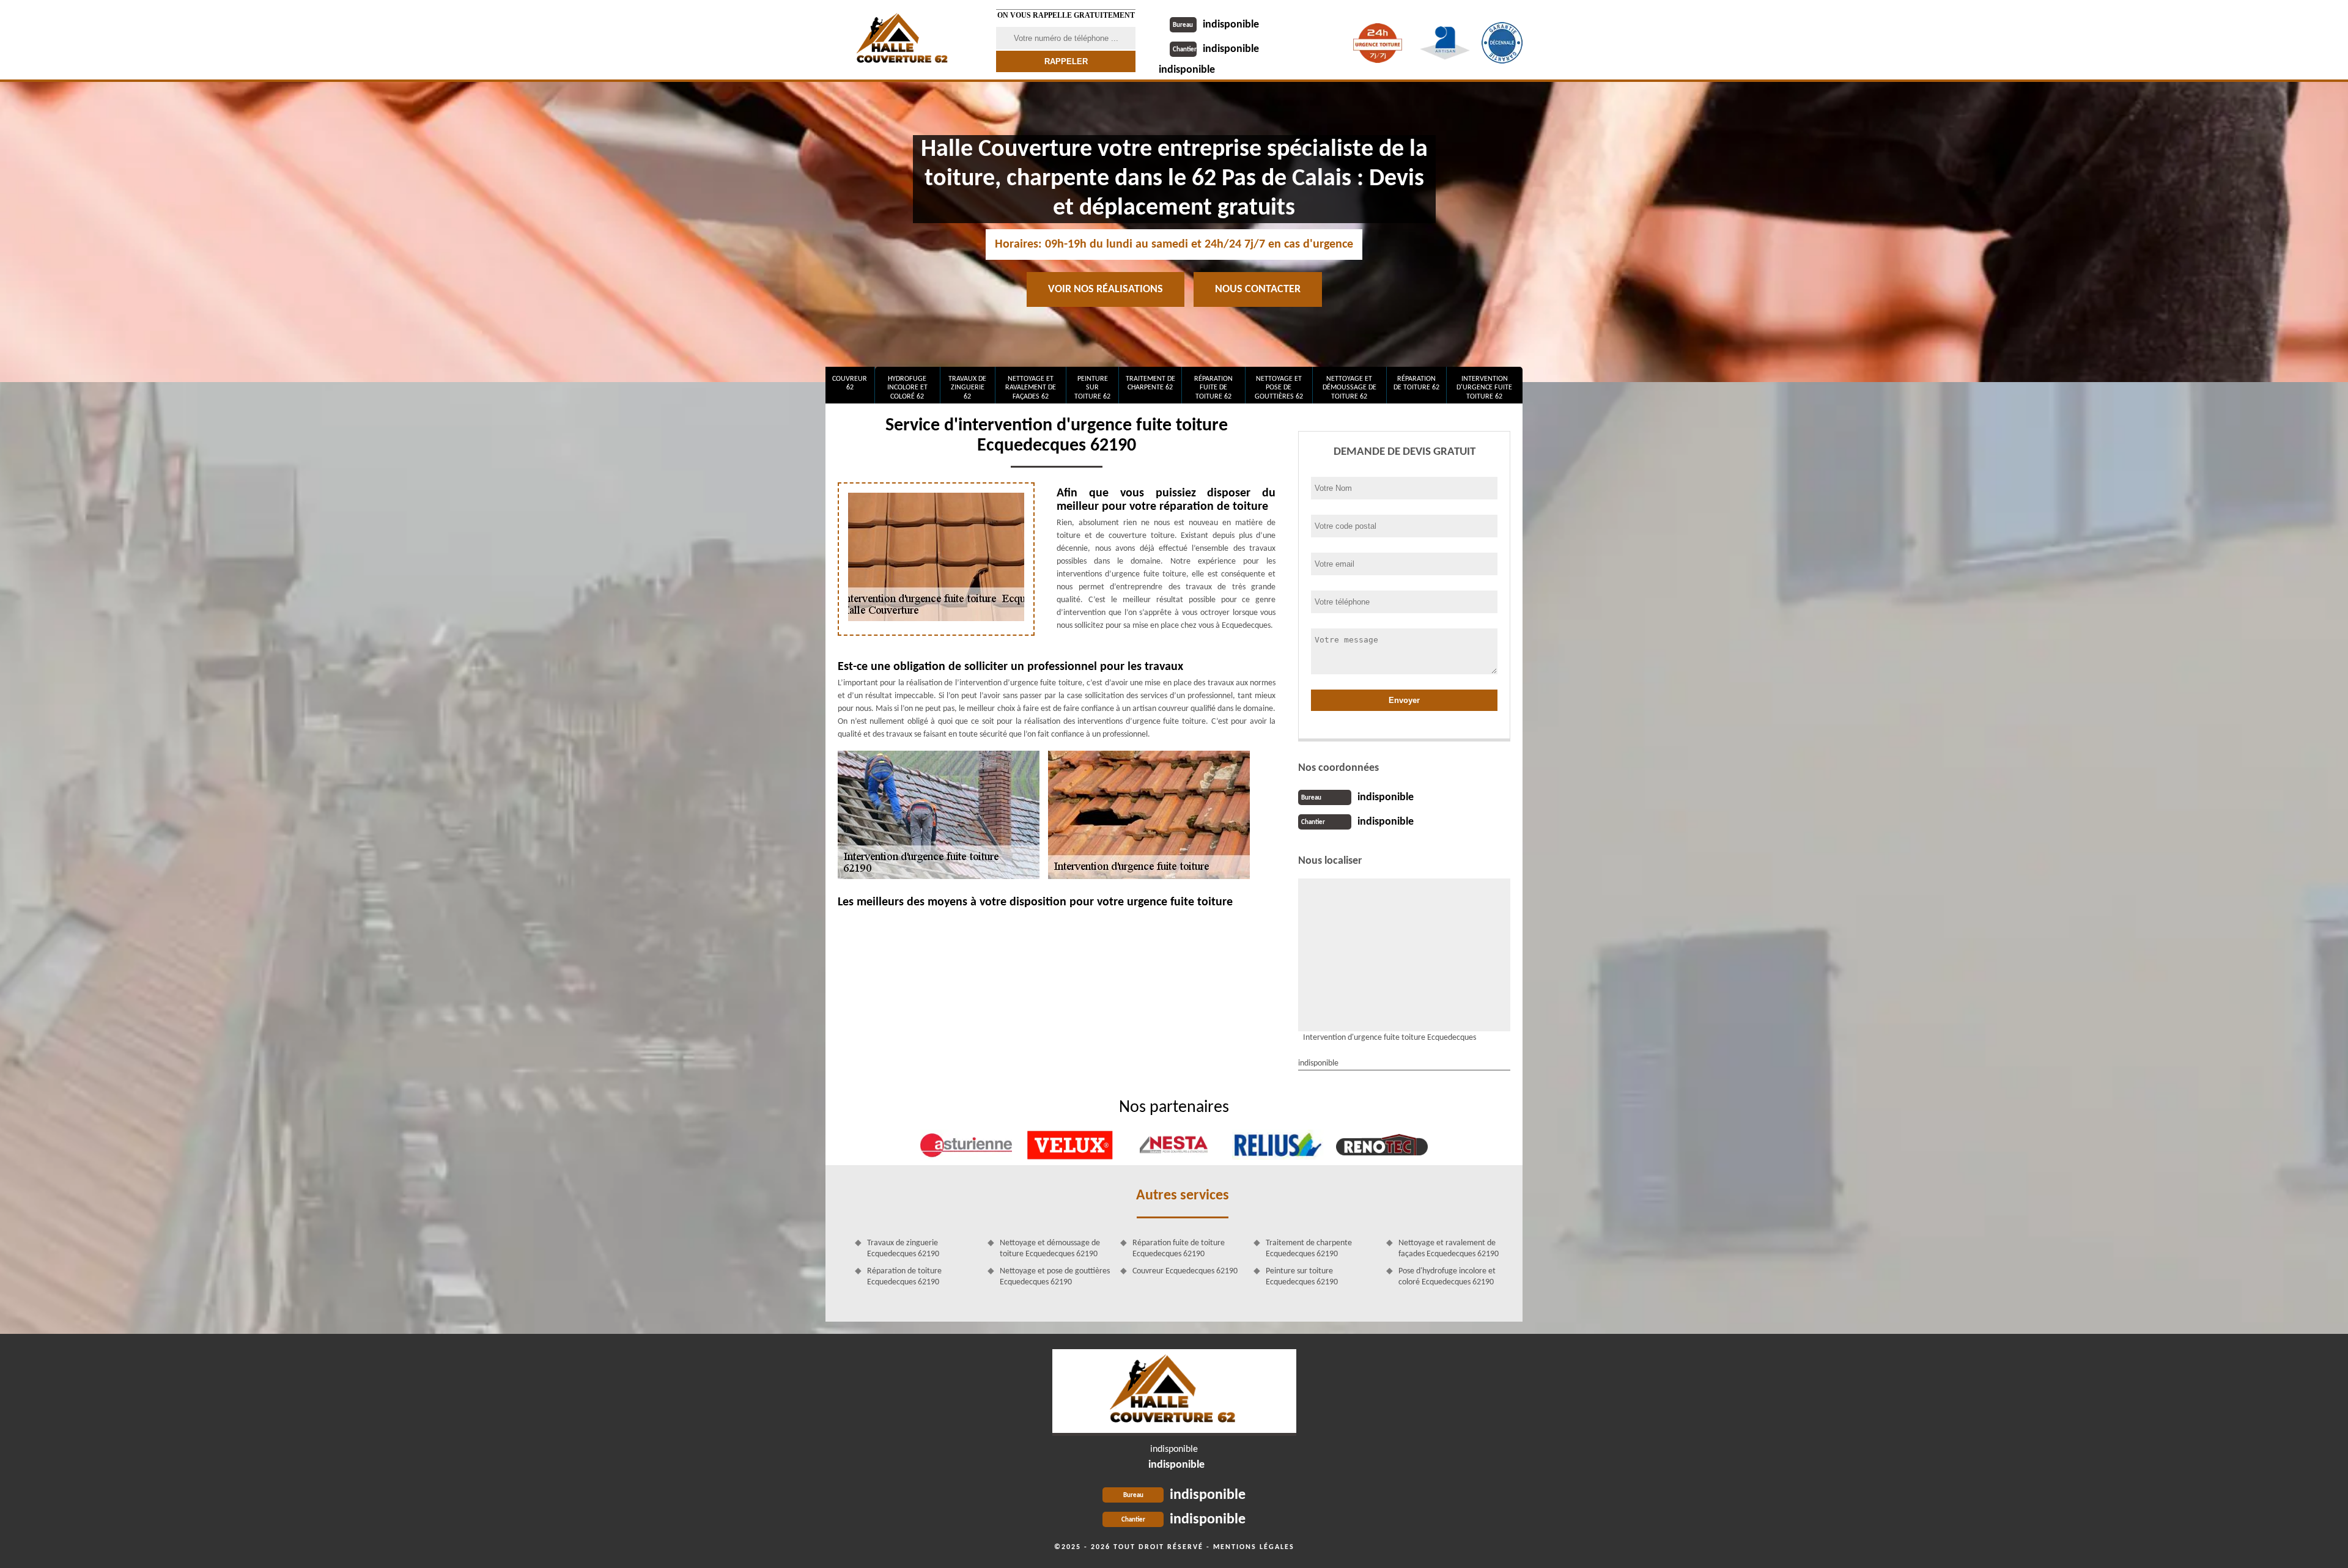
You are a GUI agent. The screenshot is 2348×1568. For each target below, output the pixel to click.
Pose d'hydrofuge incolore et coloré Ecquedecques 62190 (1447, 1277)
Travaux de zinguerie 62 (967, 388)
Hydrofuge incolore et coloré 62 (907, 388)
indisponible (1216, 25)
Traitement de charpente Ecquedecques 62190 (1309, 1249)
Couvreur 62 (850, 383)
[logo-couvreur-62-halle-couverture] (1174, 1393)
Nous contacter (1258, 289)
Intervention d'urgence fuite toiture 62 (1484, 388)
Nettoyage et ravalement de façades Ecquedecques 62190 (1449, 1249)
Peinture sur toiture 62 (1092, 388)
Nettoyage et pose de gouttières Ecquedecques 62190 (1055, 1277)
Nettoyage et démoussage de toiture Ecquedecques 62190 (1050, 1249)
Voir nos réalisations (1106, 289)
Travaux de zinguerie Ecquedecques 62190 (903, 1249)
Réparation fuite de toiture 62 (1213, 388)
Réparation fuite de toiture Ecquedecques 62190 (1179, 1249)
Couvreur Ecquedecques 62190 (1185, 1271)
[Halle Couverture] (903, 40)
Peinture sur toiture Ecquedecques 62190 (1302, 1277)
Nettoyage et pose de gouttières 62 (1279, 388)
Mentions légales (1254, 1547)
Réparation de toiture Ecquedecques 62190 (904, 1277)
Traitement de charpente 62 (1150, 383)
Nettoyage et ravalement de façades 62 (1031, 388)
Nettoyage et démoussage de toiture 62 (1349, 388)
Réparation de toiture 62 (1416, 383)
